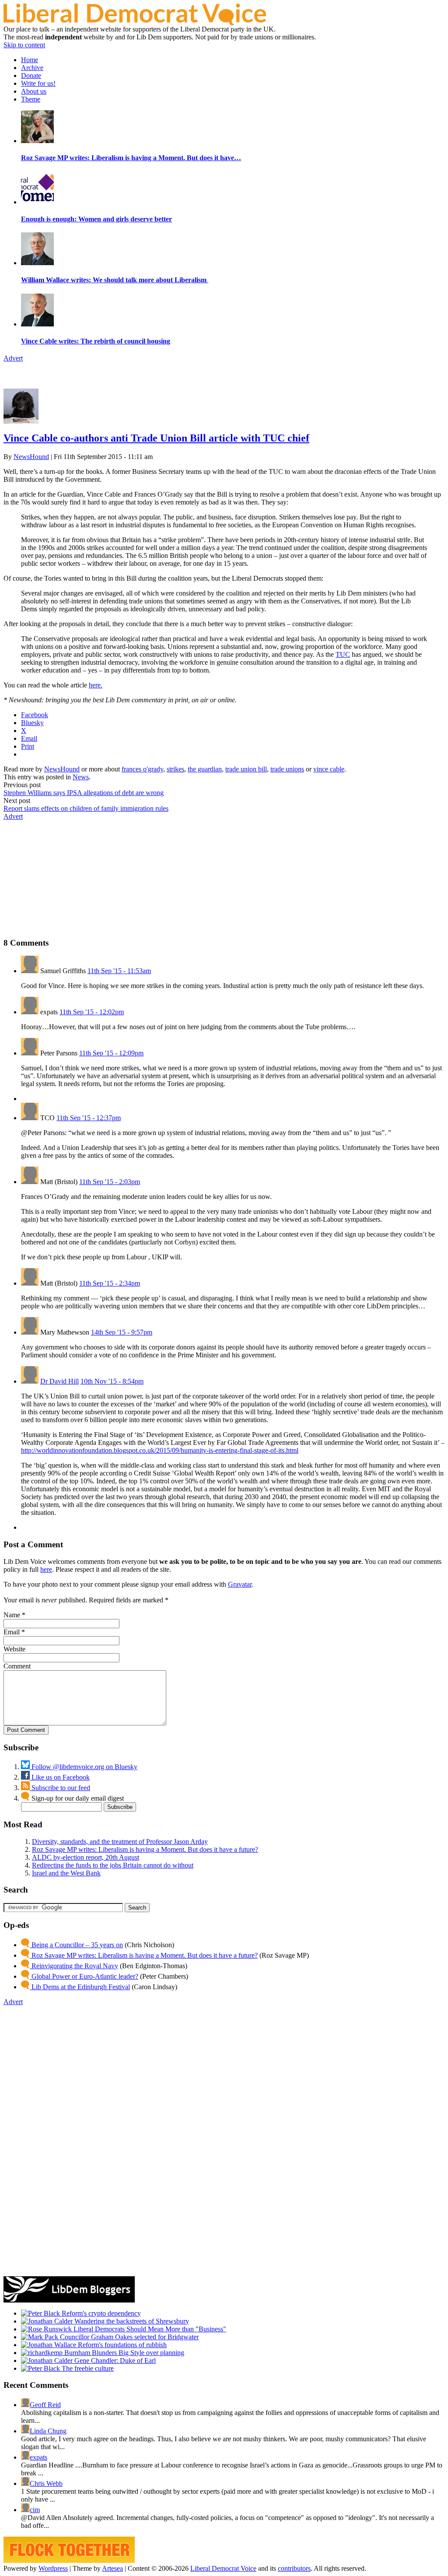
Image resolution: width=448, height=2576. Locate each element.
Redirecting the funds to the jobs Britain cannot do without (113, 1865)
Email (12, 1632)
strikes (175, 769)
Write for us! (38, 83)
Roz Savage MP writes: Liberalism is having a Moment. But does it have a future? (145, 1849)
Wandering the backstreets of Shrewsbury (131, 2321)
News (81, 777)
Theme (31, 99)
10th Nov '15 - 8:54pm (112, 1381)
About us (34, 91)
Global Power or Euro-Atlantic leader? (84, 1976)
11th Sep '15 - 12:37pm (89, 1118)
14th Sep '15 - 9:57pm (122, 1332)
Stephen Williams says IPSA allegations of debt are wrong (84, 793)
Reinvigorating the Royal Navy (74, 1966)
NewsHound (31, 457)
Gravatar (240, 1584)
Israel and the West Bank (66, 1873)
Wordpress (53, 2568)
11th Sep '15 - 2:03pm (110, 1182)
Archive (32, 68)
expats (38, 2457)
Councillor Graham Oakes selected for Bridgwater (128, 2337)
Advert (13, 358)
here (46, 1569)
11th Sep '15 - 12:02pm (92, 1012)
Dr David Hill (59, 1381)
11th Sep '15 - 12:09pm (111, 1053)
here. (96, 685)
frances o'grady (142, 769)
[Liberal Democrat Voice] (135, 23)
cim (35, 2510)
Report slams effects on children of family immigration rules (86, 808)
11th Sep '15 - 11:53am (119, 971)
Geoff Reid (45, 2405)
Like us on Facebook (60, 1777)
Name (12, 1615)
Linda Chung (48, 2431)
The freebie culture (87, 2368)
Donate (31, 75)
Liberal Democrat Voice (223, 2568)
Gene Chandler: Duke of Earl (114, 2360)
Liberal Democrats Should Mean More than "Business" (149, 2329)
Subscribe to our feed (60, 1788)
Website (14, 1649)
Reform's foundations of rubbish (121, 2345)
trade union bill (246, 769)
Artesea (112, 2568)
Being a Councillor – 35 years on (76, 1945)
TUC (343, 654)
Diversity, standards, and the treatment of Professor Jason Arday (120, 1842)
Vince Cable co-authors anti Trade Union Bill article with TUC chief (156, 438)
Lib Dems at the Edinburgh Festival (80, 1987)
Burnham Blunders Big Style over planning (123, 2353)
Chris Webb (46, 2483)
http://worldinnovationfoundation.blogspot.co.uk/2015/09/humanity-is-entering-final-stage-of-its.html (160, 1450)
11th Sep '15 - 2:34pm (110, 1283)
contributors (294, 2568)
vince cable (329, 769)
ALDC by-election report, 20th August (86, 1857)
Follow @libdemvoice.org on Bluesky (84, 1767)
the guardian (205, 769)
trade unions (287, 769)
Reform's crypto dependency (100, 2313)
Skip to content (24, 45)
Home (30, 60)
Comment (17, 1666)
